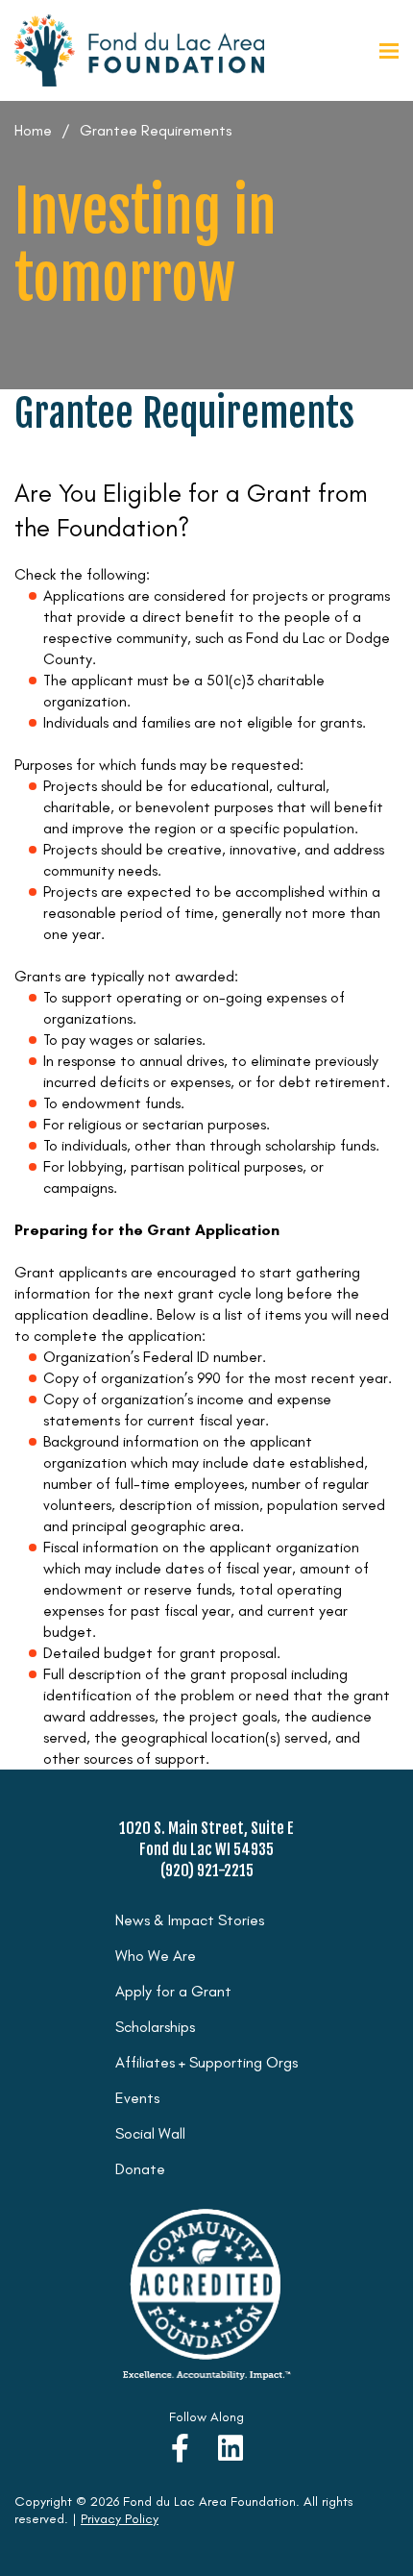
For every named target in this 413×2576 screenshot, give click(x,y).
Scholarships (155, 2027)
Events (137, 2098)
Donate (140, 2169)
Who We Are (156, 1956)
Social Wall (150, 2133)
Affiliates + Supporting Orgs (206, 2062)
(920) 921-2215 (207, 1870)
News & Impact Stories (190, 1920)
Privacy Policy (120, 2519)
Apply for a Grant (173, 1991)
